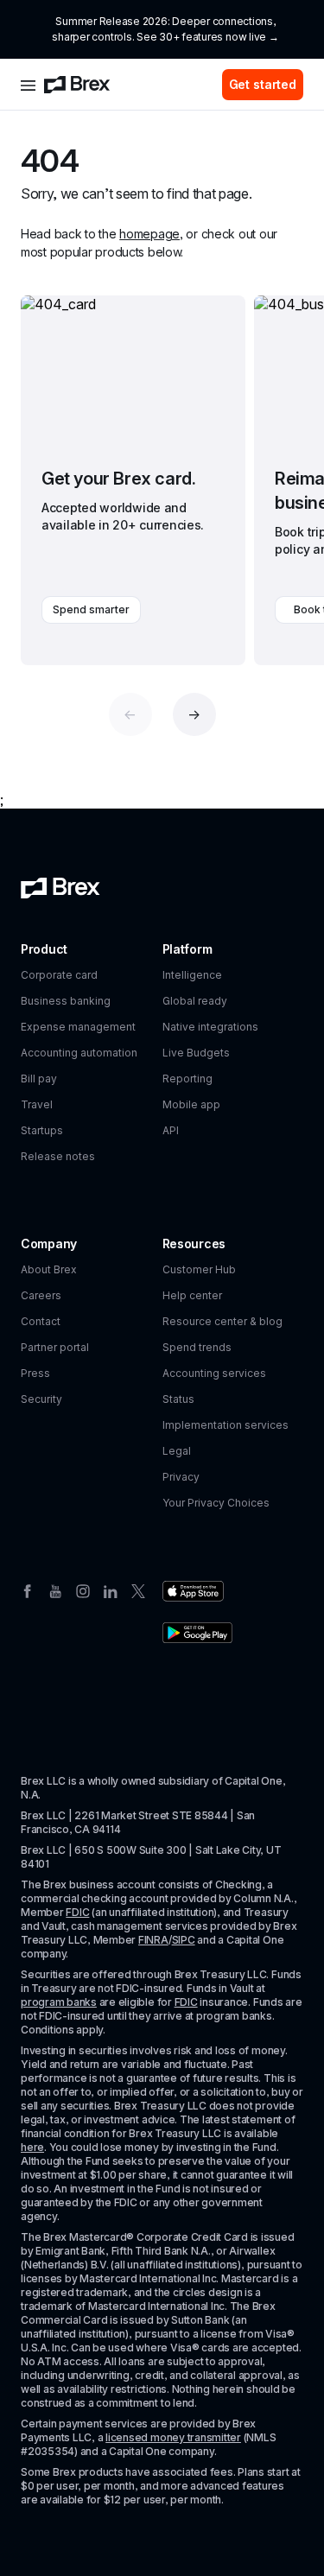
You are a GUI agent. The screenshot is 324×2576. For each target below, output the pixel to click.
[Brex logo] (77, 85)
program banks (59, 2002)
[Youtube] (55, 1589)
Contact (41, 1321)
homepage (149, 234)
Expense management (78, 1027)
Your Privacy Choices (216, 1503)
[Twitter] (138, 1589)
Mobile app (191, 1104)
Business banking (66, 1001)
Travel (37, 1104)
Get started (263, 84)
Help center (192, 1295)
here (32, 2147)
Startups (42, 1130)
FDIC (77, 1912)
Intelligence (192, 975)
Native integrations (210, 1027)
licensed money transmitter (173, 2437)
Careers (41, 1295)
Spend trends (197, 1347)
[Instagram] (83, 1589)
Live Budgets (196, 1053)
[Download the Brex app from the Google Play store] (197, 1633)
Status (178, 1399)
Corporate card (59, 975)
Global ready (195, 1001)
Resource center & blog (222, 1321)
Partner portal (55, 1347)
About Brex (49, 1269)
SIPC (184, 1940)
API (171, 1130)
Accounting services (214, 1373)
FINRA (153, 1940)
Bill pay (39, 1079)
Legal (177, 1451)
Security (41, 1399)
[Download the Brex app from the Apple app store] (193, 1591)
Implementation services (226, 1425)
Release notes (58, 1156)
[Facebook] (28, 1589)
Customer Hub (199, 1269)
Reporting (187, 1079)
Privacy (181, 1477)
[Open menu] (28, 85)
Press (35, 1373)
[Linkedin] (111, 1589)
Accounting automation (79, 1053)
